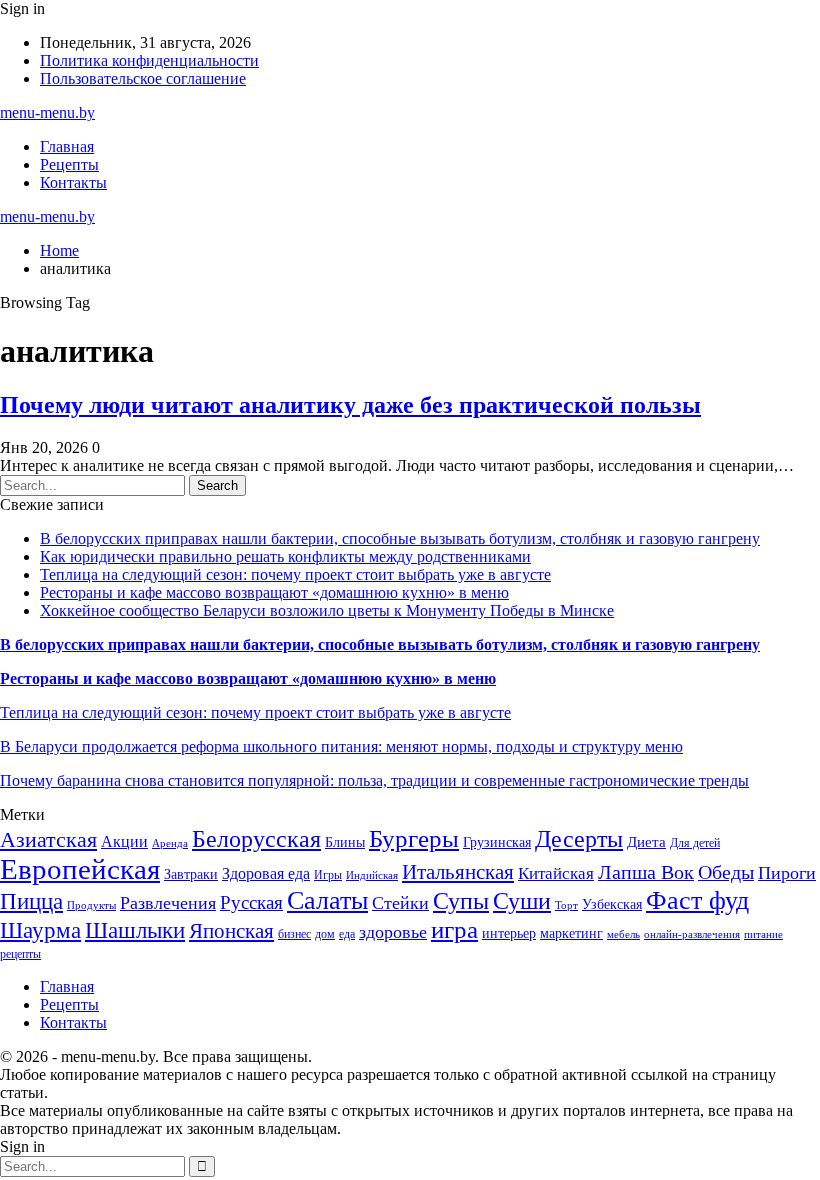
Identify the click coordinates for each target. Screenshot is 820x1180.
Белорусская (256, 838)
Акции (124, 841)
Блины (345, 842)
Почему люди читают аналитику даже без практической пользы (350, 405)
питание (763, 934)
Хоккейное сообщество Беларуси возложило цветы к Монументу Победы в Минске (327, 610)
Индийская (372, 875)
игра (454, 929)
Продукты (91, 905)
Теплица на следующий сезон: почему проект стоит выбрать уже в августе (295, 574)
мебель (623, 934)
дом (325, 934)
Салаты (327, 900)
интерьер (509, 933)
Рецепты (69, 164)
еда (347, 934)
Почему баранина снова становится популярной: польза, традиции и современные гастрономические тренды (374, 780)
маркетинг (571, 933)
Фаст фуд (697, 900)
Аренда (170, 843)
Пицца (31, 901)
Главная (67, 146)
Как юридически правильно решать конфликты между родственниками (285, 556)
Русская (251, 902)
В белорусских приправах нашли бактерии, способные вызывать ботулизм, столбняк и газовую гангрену (400, 538)
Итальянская (458, 872)
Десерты (579, 839)
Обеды (726, 872)
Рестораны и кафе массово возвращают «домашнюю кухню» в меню (274, 592)
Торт (566, 905)
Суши (522, 900)
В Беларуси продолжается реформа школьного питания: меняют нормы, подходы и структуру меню (341, 746)
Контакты (73, 182)
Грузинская (497, 842)
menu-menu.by (47, 112)
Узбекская (612, 904)
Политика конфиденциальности (149, 60)
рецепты (20, 954)
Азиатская (48, 839)
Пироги (787, 873)
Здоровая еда (266, 873)
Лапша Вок (646, 872)
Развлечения (168, 903)
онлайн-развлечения (692, 934)
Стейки (400, 903)
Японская (231, 931)
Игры (328, 875)
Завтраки (191, 874)
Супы (461, 900)
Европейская (80, 869)
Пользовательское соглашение (143, 78)
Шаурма (40, 930)
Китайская (556, 873)
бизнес (294, 934)
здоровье (393, 932)
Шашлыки (135, 930)
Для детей (695, 843)
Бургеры (414, 838)
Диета (646, 842)
